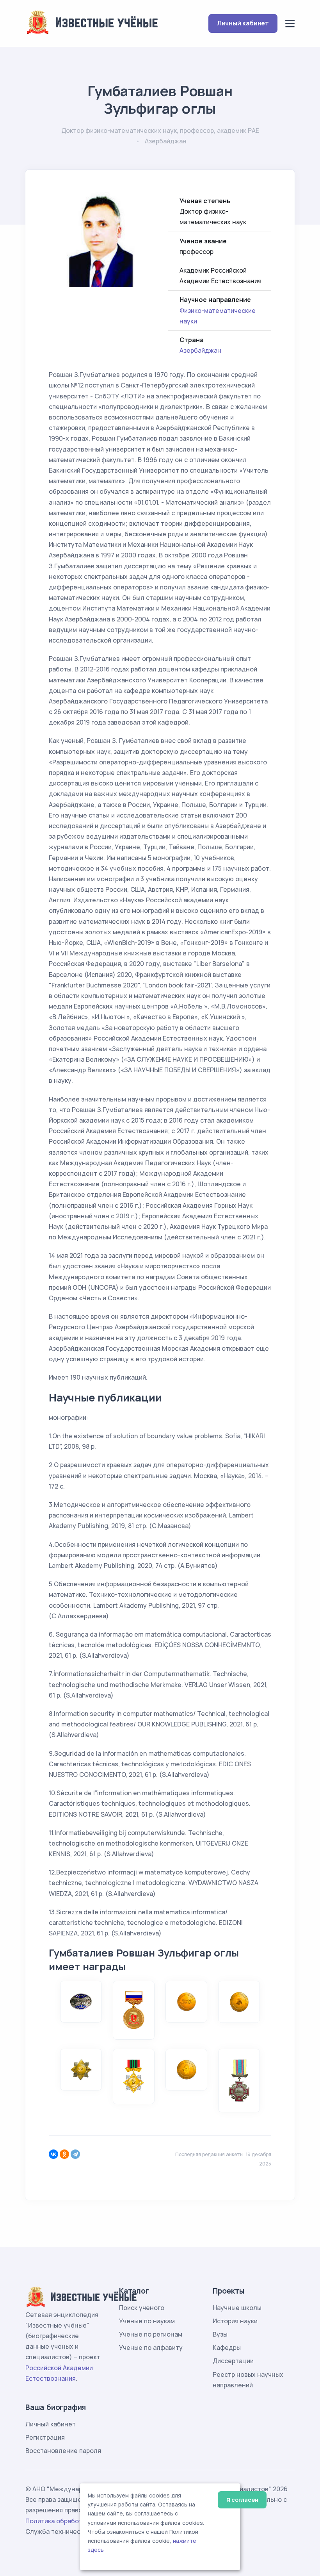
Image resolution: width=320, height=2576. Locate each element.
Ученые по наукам (147, 2321)
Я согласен (242, 2500)
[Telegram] (75, 2154)
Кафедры (227, 2347)
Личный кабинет (243, 23)
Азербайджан (200, 350)
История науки (235, 2321)
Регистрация (45, 2437)
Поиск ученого (142, 2308)
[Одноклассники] (64, 2154)
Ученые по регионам (151, 2334)
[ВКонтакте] (53, 2154)
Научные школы (237, 2308)
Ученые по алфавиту (151, 2347)
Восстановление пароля (63, 2451)
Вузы (220, 2334)
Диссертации (233, 2361)
